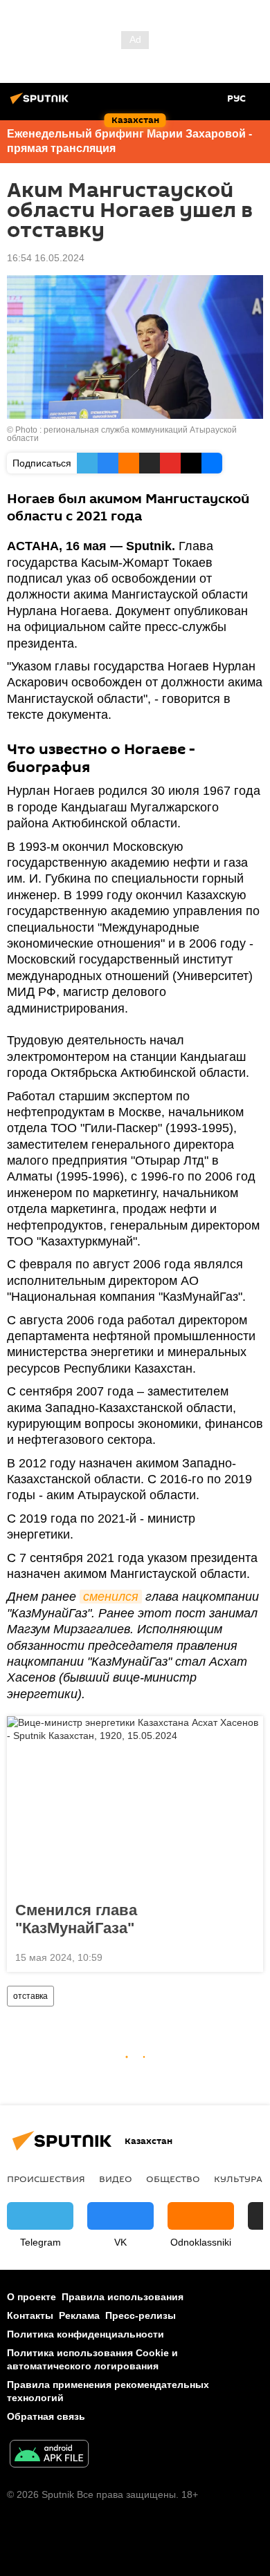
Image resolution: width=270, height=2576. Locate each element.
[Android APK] (49, 2455)
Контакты (30, 2315)
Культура (238, 2179)
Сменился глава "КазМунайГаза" (76, 1919)
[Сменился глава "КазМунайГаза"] (135, 1805)
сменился (111, 1597)
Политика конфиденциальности (85, 2334)
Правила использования (123, 2297)
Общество (173, 2179)
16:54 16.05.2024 (46, 258)
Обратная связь (46, 2416)
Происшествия (46, 2179)
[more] (247, 1956)
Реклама (79, 2315)
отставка (30, 1996)
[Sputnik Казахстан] (42, 104)
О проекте (31, 2297)
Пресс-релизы (141, 2315)
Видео (116, 2179)
